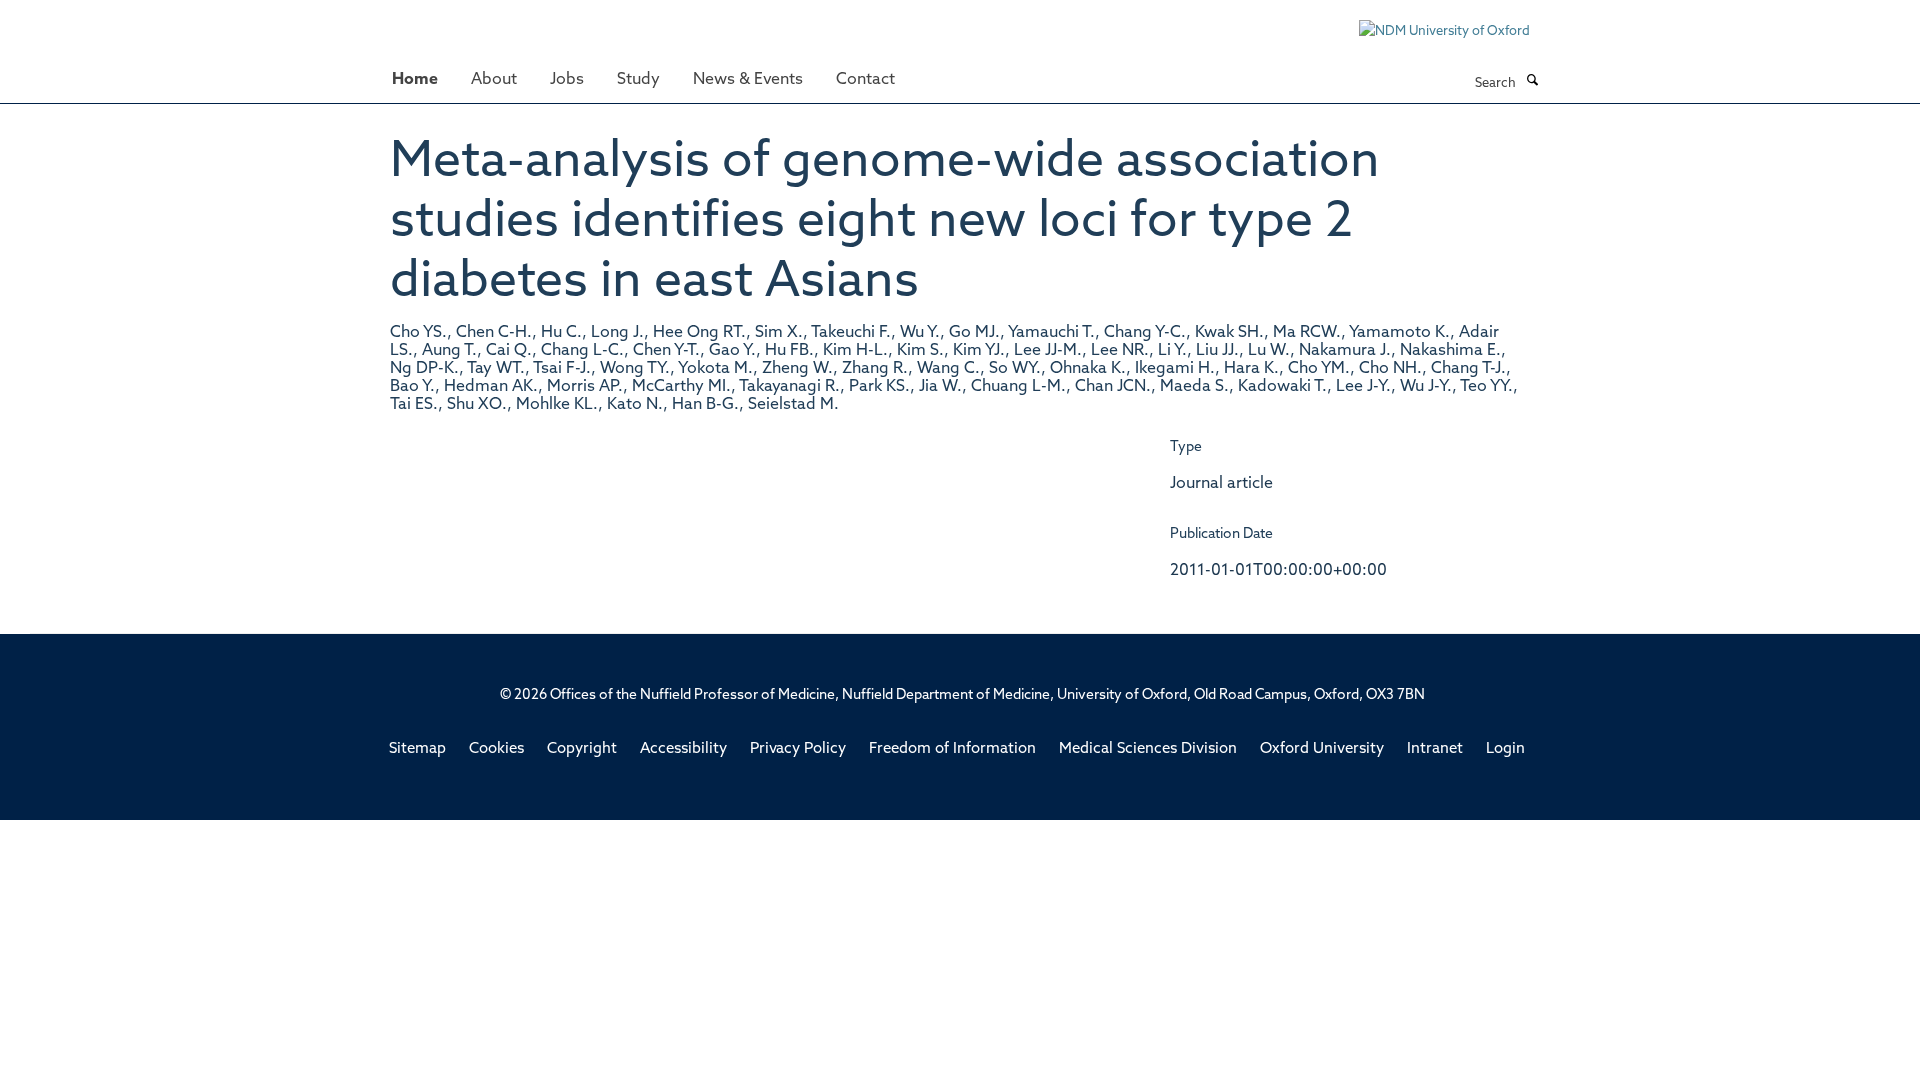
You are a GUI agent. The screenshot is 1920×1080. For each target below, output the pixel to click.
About (494, 80)
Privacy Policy (798, 749)
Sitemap (417, 749)
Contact (865, 80)
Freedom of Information (952, 749)
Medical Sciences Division (1148, 749)
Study (638, 80)
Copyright (582, 749)
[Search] (1532, 82)
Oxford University (1322, 749)
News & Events (748, 80)
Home (415, 80)
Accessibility (683, 749)
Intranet (1435, 749)
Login (1505, 749)
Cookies (496, 749)
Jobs (567, 80)
